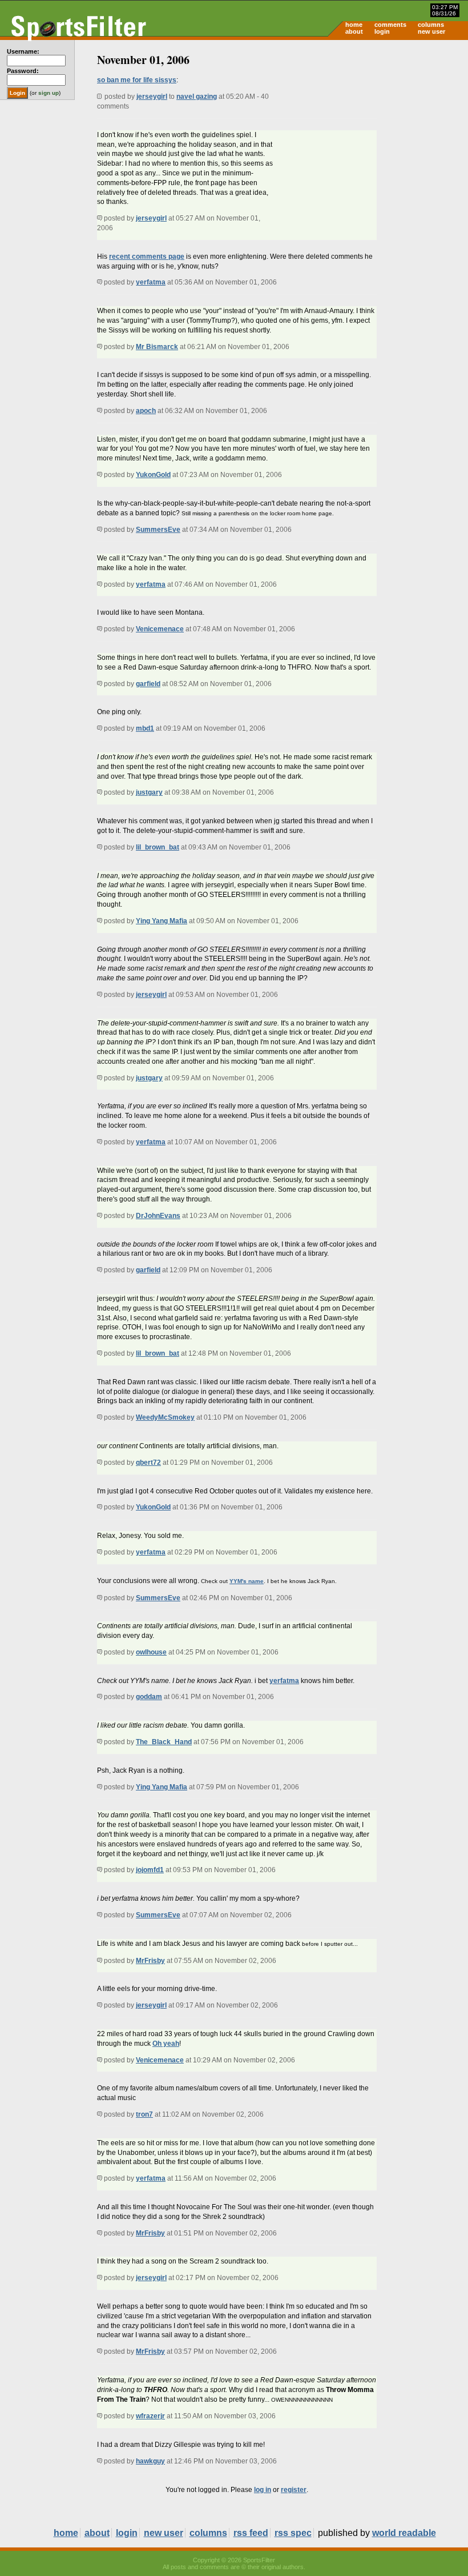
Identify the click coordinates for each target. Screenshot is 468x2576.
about (354, 31)
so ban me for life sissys (137, 80)
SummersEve (158, 530)
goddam (149, 1697)
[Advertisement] (371, 129)
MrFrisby (150, 1961)
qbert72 (148, 1463)
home (354, 25)
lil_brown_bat (158, 847)
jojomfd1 (150, 1870)
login (382, 31)
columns (431, 25)
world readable (404, 2533)
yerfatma (151, 282)
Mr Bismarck (157, 347)
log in (263, 2490)
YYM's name (247, 1581)
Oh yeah (166, 2044)
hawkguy (150, 2461)
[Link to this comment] (100, 218)
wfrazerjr (150, 2416)
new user (431, 31)
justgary (149, 792)
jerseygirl (152, 97)
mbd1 (145, 728)
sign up (49, 93)
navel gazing (197, 97)
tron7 (144, 2114)
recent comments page (147, 257)
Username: (23, 51)
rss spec (293, 2533)
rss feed (251, 2533)
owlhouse (151, 1652)
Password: (23, 71)
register (294, 2490)
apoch (146, 411)
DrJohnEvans (158, 1216)
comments (390, 25)
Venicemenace (160, 629)
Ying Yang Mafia (162, 921)
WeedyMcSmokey (165, 1417)
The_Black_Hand (164, 1742)
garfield (148, 684)
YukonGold (153, 475)
